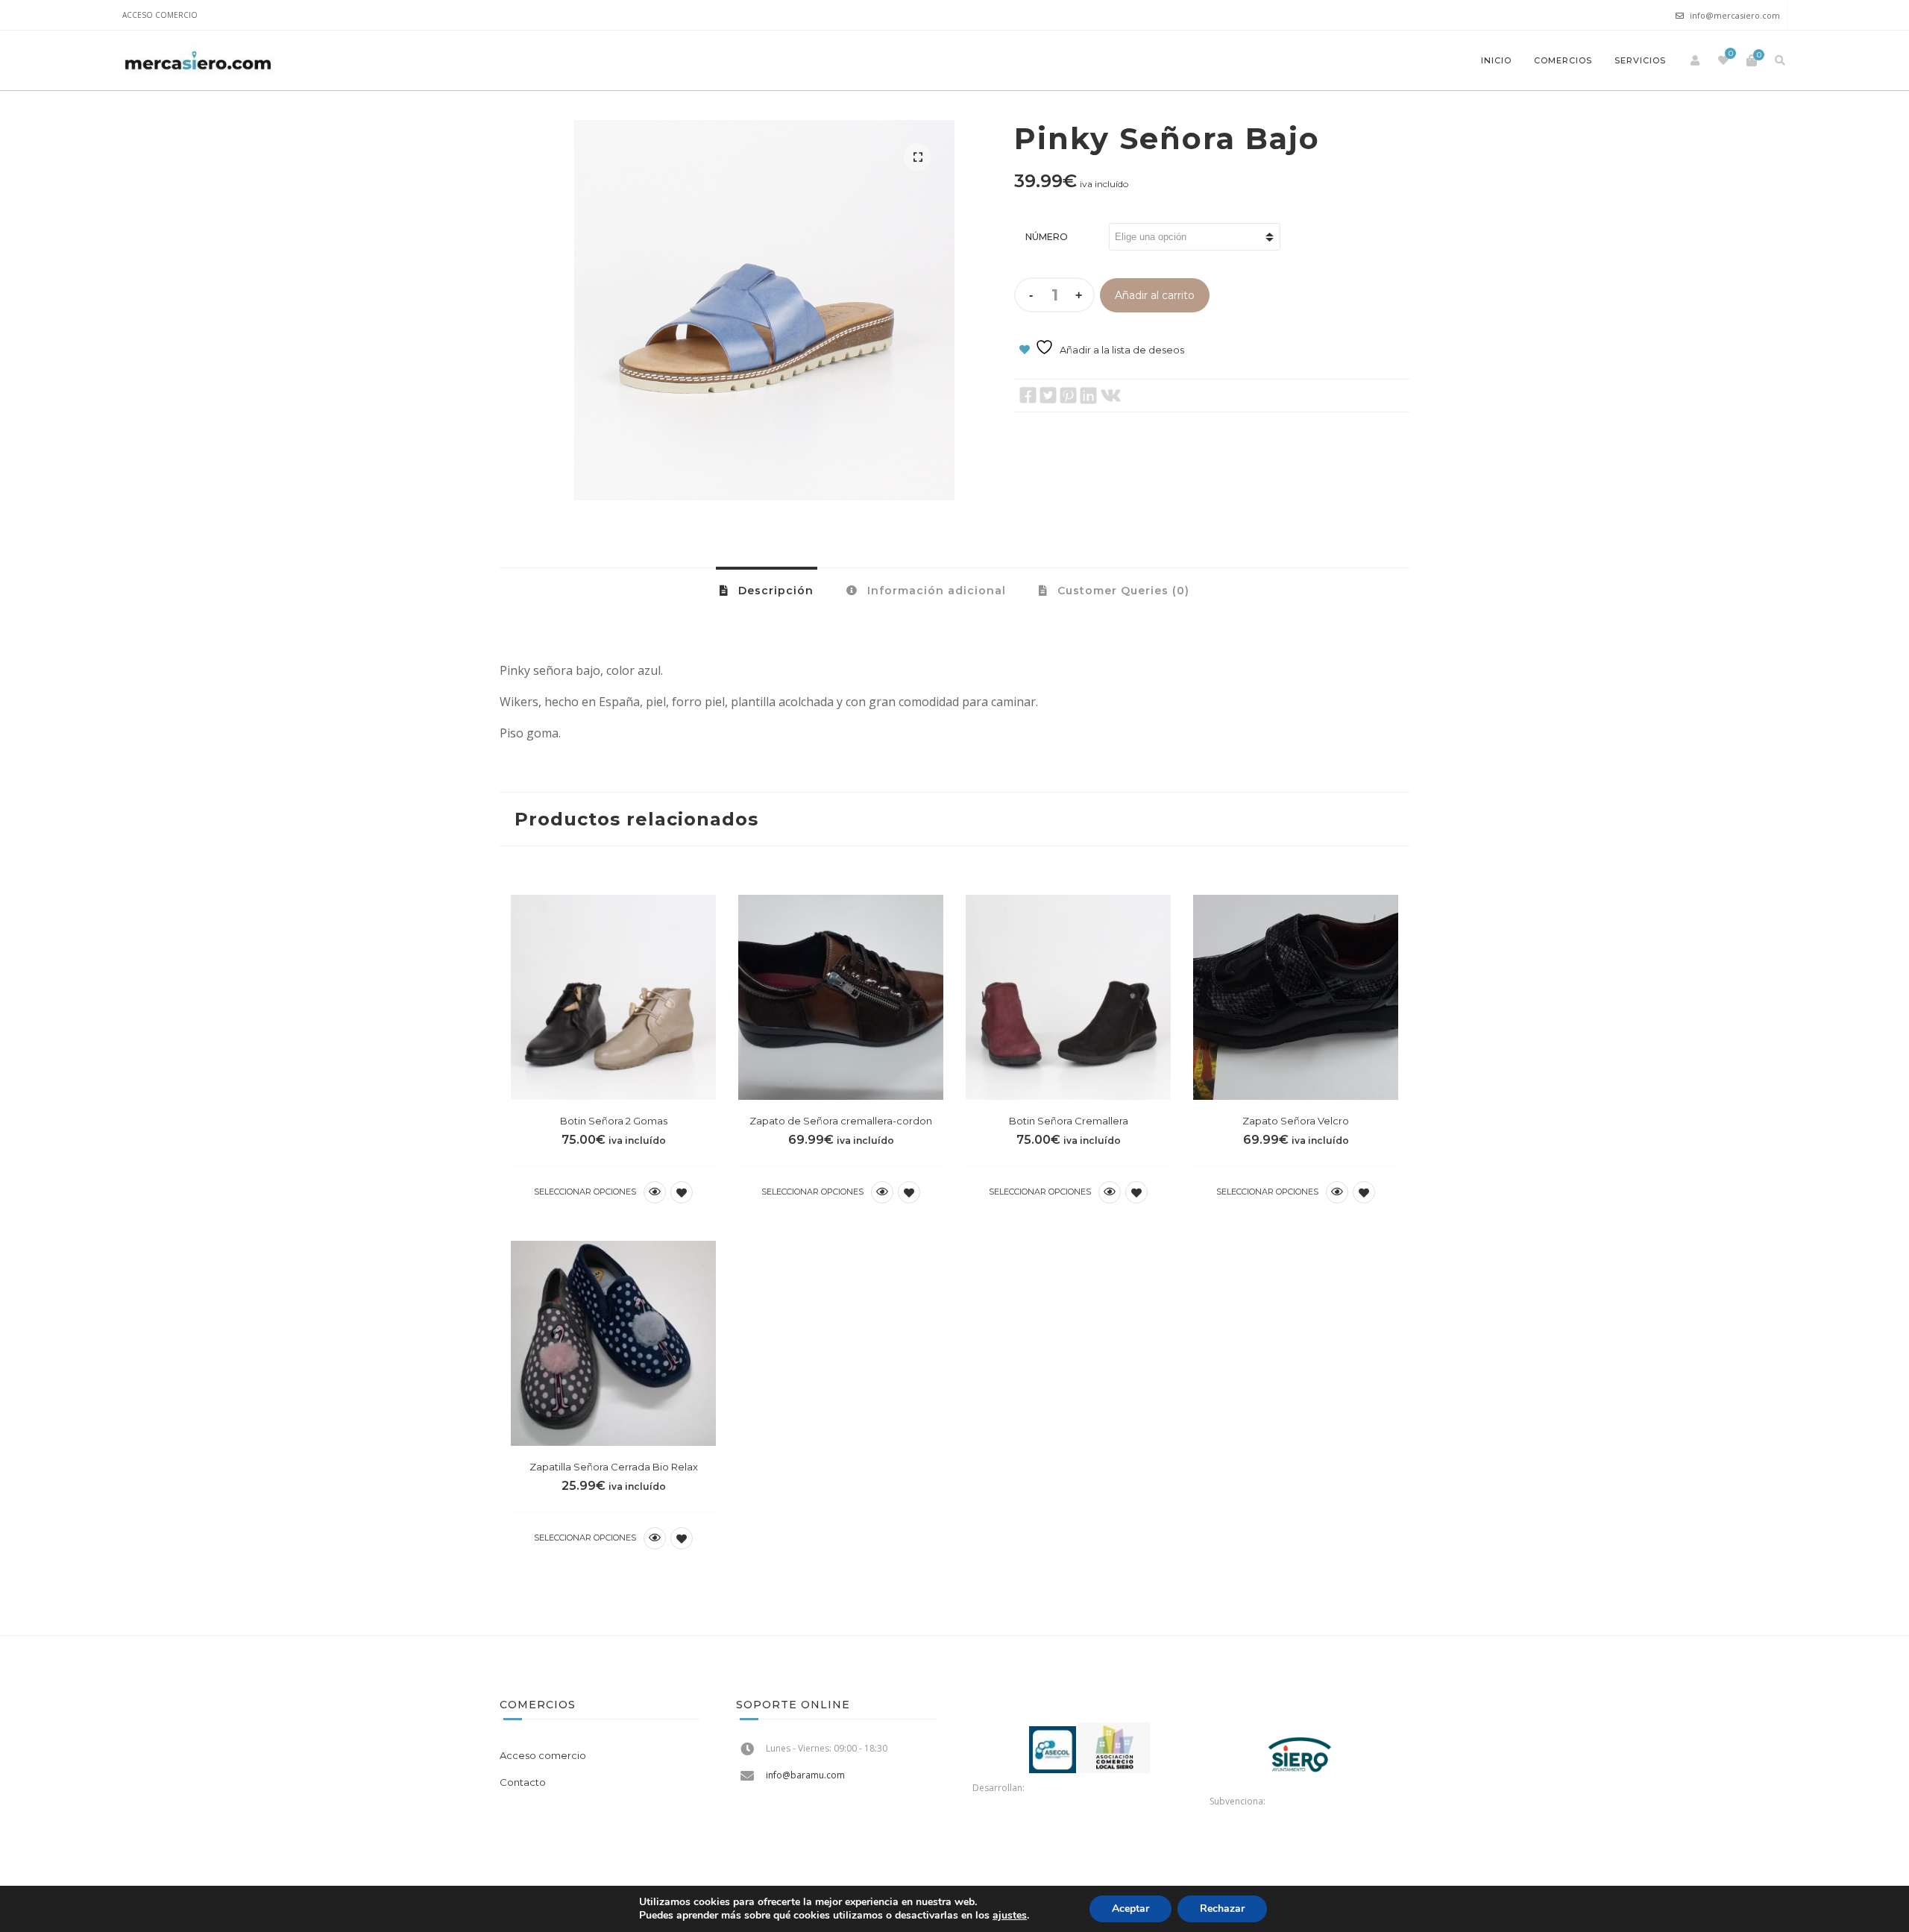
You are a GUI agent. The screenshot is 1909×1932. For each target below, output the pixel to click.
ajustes (1010, 1916)
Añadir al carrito (1155, 295)
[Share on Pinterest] (1068, 396)
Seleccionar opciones (585, 1192)
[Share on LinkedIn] (1088, 396)
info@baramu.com (805, 1775)
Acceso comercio (160, 15)
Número (1047, 237)
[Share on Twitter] (1048, 396)
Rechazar (1222, 1909)
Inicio (1496, 60)
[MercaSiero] (198, 60)
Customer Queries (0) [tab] (1122, 591)
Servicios (1640, 60)
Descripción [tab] (774, 591)
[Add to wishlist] (682, 1192)
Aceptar (1130, 1909)
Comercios (1563, 60)
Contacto (523, 1782)
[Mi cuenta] (1695, 60)
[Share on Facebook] (1028, 396)
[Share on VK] (1111, 396)
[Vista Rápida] (655, 1192)
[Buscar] (1780, 60)
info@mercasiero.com (1735, 15)
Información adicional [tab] (935, 591)
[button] (917, 157)
